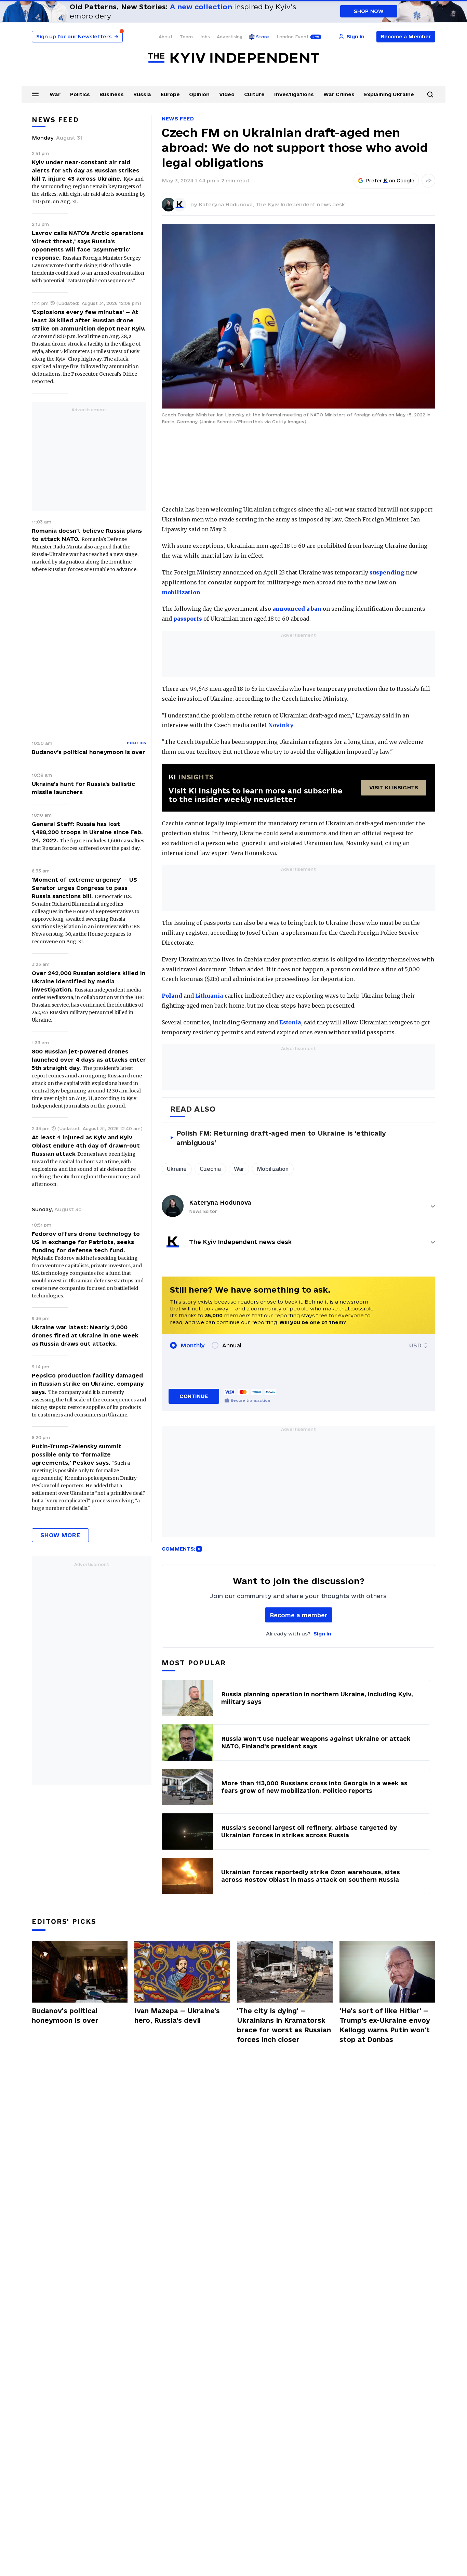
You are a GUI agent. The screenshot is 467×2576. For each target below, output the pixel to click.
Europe (170, 94)
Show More (60, 1535)
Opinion (199, 94)
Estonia (290, 1022)
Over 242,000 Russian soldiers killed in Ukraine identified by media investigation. (89, 981)
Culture (254, 94)
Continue (194, 1396)
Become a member (299, 1615)
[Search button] (430, 94)
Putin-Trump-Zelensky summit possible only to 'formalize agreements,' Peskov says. (77, 1454)
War (55, 94)
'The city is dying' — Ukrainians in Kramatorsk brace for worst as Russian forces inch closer (284, 2025)
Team (186, 37)
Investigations (294, 94)
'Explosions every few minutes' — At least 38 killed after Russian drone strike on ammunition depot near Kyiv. (89, 320)
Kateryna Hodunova (220, 1202)
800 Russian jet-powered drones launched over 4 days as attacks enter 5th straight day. (89, 1060)
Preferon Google (390, 181)
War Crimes (339, 94)
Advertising (230, 37)
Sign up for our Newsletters (77, 36)
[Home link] (233, 58)
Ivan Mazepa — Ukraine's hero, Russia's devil (177, 2016)
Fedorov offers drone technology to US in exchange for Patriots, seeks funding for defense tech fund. (86, 1242)
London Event (293, 37)
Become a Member (406, 36)
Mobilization (273, 1169)
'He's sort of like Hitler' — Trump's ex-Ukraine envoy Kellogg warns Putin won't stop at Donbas (385, 2025)
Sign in (322, 1634)
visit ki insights (394, 787)
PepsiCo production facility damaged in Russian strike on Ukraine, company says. (88, 1384)
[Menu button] (35, 94)
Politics (80, 94)
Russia (142, 94)
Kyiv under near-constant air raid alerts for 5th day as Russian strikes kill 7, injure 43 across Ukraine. (85, 170)
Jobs (205, 37)
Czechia (210, 1169)
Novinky (281, 725)
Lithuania (209, 996)
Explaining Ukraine (389, 94)
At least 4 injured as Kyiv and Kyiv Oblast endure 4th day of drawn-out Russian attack (86, 1145)
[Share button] (428, 181)
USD (415, 1345)
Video (227, 94)
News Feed (178, 119)
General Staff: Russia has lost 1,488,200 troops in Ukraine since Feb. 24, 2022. (87, 832)
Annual (232, 1345)
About (166, 37)
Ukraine (177, 1169)
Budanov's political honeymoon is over (89, 752)
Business (112, 94)
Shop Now (369, 11)
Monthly (193, 1345)
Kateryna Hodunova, (227, 204)
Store (263, 37)
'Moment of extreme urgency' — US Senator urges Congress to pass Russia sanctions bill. (84, 888)
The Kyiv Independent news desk (300, 204)
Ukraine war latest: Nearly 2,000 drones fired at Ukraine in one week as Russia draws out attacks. (85, 1335)
